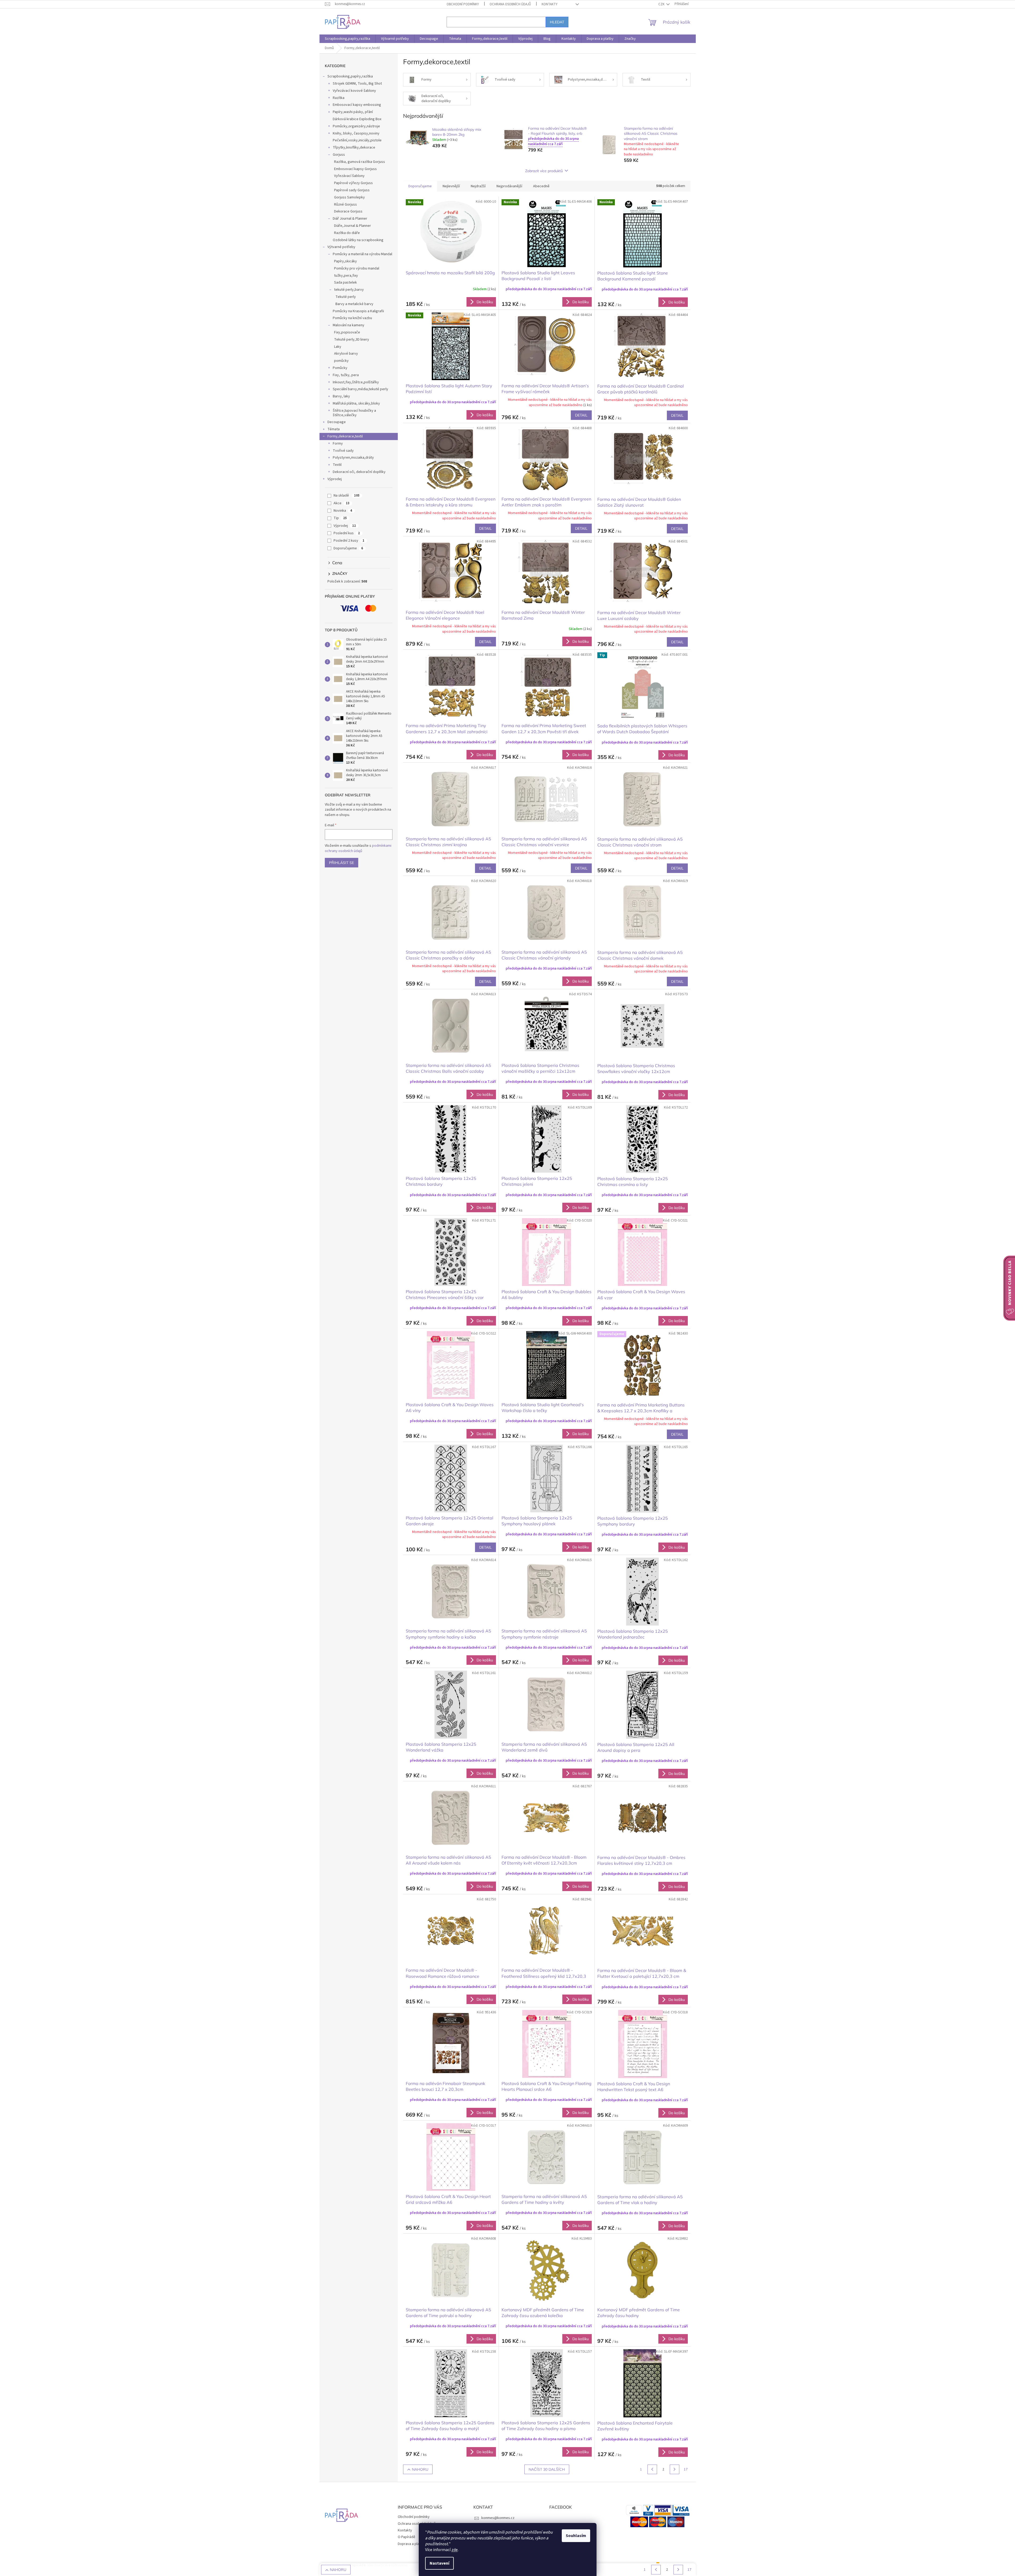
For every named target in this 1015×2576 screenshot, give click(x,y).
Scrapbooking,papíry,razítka (350, 76)
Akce (342, 503)
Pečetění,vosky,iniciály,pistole (357, 140)
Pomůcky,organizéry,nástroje (356, 126)
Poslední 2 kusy (349, 541)
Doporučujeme (348, 548)
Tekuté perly (346, 297)
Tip (340, 518)
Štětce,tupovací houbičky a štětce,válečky (354, 413)
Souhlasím (576, 2536)
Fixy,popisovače (347, 332)
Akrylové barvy (346, 354)
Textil (337, 465)
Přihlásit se (342, 863)
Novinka (343, 511)
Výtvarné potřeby (341, 247)
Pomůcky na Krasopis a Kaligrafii (358, 311)
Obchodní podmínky (463, 4)
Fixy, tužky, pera (346, 375)
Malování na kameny (349, 325)
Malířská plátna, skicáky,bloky (356, 403)
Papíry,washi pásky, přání (353, 112)
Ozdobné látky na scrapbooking (358, 240)
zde (455, 2550)
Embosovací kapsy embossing (357, 105)
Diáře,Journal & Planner (353, 226)
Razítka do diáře (347, 233)
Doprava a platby (411, 2544)
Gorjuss (339, 155)
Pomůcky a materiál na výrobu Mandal (362, 254)
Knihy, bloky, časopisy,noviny (356, 133)
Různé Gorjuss (345, 205)
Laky (338, 347)
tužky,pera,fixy (346, 276)
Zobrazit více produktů (544, 171)
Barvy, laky (341, 396)
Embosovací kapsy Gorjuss (355, 169)
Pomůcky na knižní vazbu (352, 318)
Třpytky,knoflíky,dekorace (354, 147)
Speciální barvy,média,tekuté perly (360, 389)
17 (686, 2469)
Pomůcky (340, 368)
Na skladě (347, 496)
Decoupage (337, 422)
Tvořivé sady (343, 451)
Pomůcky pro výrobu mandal (357, 268)
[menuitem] (347, 39)
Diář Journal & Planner (350, 219)
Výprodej (335, 479)
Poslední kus (347, 533)
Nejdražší (478, 186)
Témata (334, 429)
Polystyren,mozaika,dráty (353, 458)
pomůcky (341, 361)
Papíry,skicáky (345, 261)
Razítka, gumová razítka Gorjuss (360, 162)
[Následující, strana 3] (675, 2469)
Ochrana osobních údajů (510, 4)
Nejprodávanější (509, 186)
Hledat (557, 22)
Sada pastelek (345, 283)
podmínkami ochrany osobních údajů (358, 848)
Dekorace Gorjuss (348, 211)
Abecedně (541, 186)
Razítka (339, 98)
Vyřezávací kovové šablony (354, 91)
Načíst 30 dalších (547, 2469)
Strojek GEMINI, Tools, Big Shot (357, 84)
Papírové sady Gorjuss (352, 190)
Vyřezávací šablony (349, 176)
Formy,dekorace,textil (345, 436)
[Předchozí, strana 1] (652, 2469)
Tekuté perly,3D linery (352, 340)
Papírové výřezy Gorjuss (353, 183)
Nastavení (439, 2563)
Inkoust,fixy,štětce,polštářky (356, 382)
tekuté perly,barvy (349, 290)
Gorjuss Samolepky (349, 197)
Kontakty (550, 4)
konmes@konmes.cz (498, 2518)
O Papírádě (407, 2537)
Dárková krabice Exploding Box (357, 119)
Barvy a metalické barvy (354, 304)
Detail (581, 415)
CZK (662, 4)
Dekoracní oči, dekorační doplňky (359, 472)
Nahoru (420, 2469)
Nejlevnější (451, 186)
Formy (338, 444)
